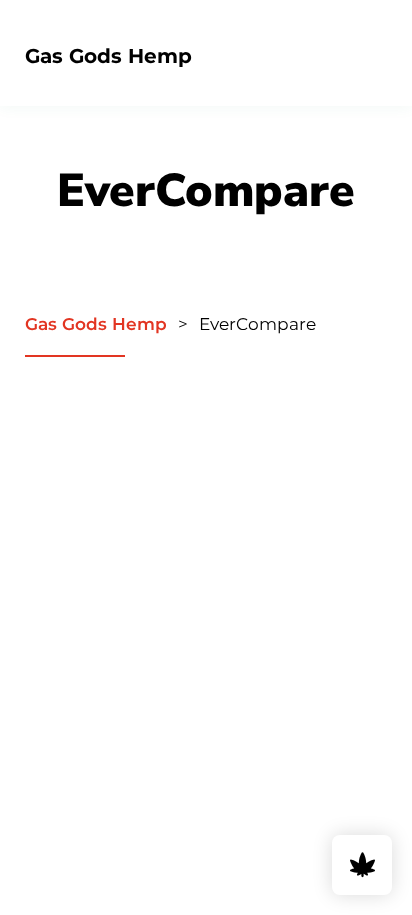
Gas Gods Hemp (108, 56)
